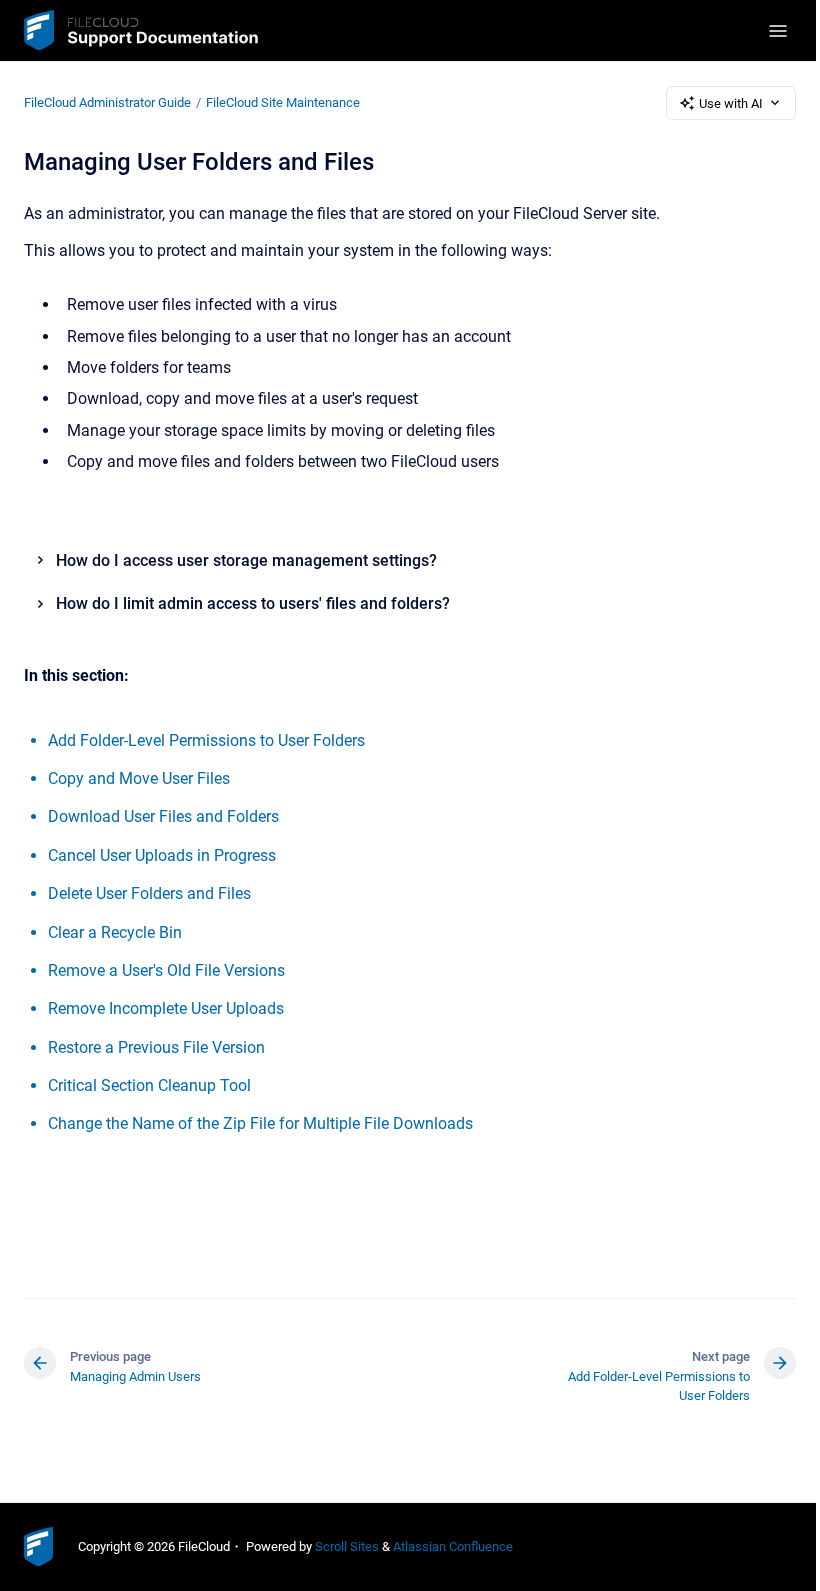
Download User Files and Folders (163, 816)
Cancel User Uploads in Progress (162, 855)
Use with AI (731, 103)
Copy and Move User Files (139, 778)
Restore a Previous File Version (156, 1047)
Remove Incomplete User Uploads (166, 1008)
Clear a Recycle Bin (115, 932)
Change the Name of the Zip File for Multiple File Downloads (260, 1123)
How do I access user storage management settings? (246, 560)
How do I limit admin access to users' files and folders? (253, 603)
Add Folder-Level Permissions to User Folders (206, 740)
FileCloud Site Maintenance (283, 102)
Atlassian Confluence (453, 1546)
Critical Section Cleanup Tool (149, 1085)
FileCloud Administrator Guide (107, 102)
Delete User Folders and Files (149, 893)
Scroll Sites (347, 1546)
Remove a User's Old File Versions (166, 970)
